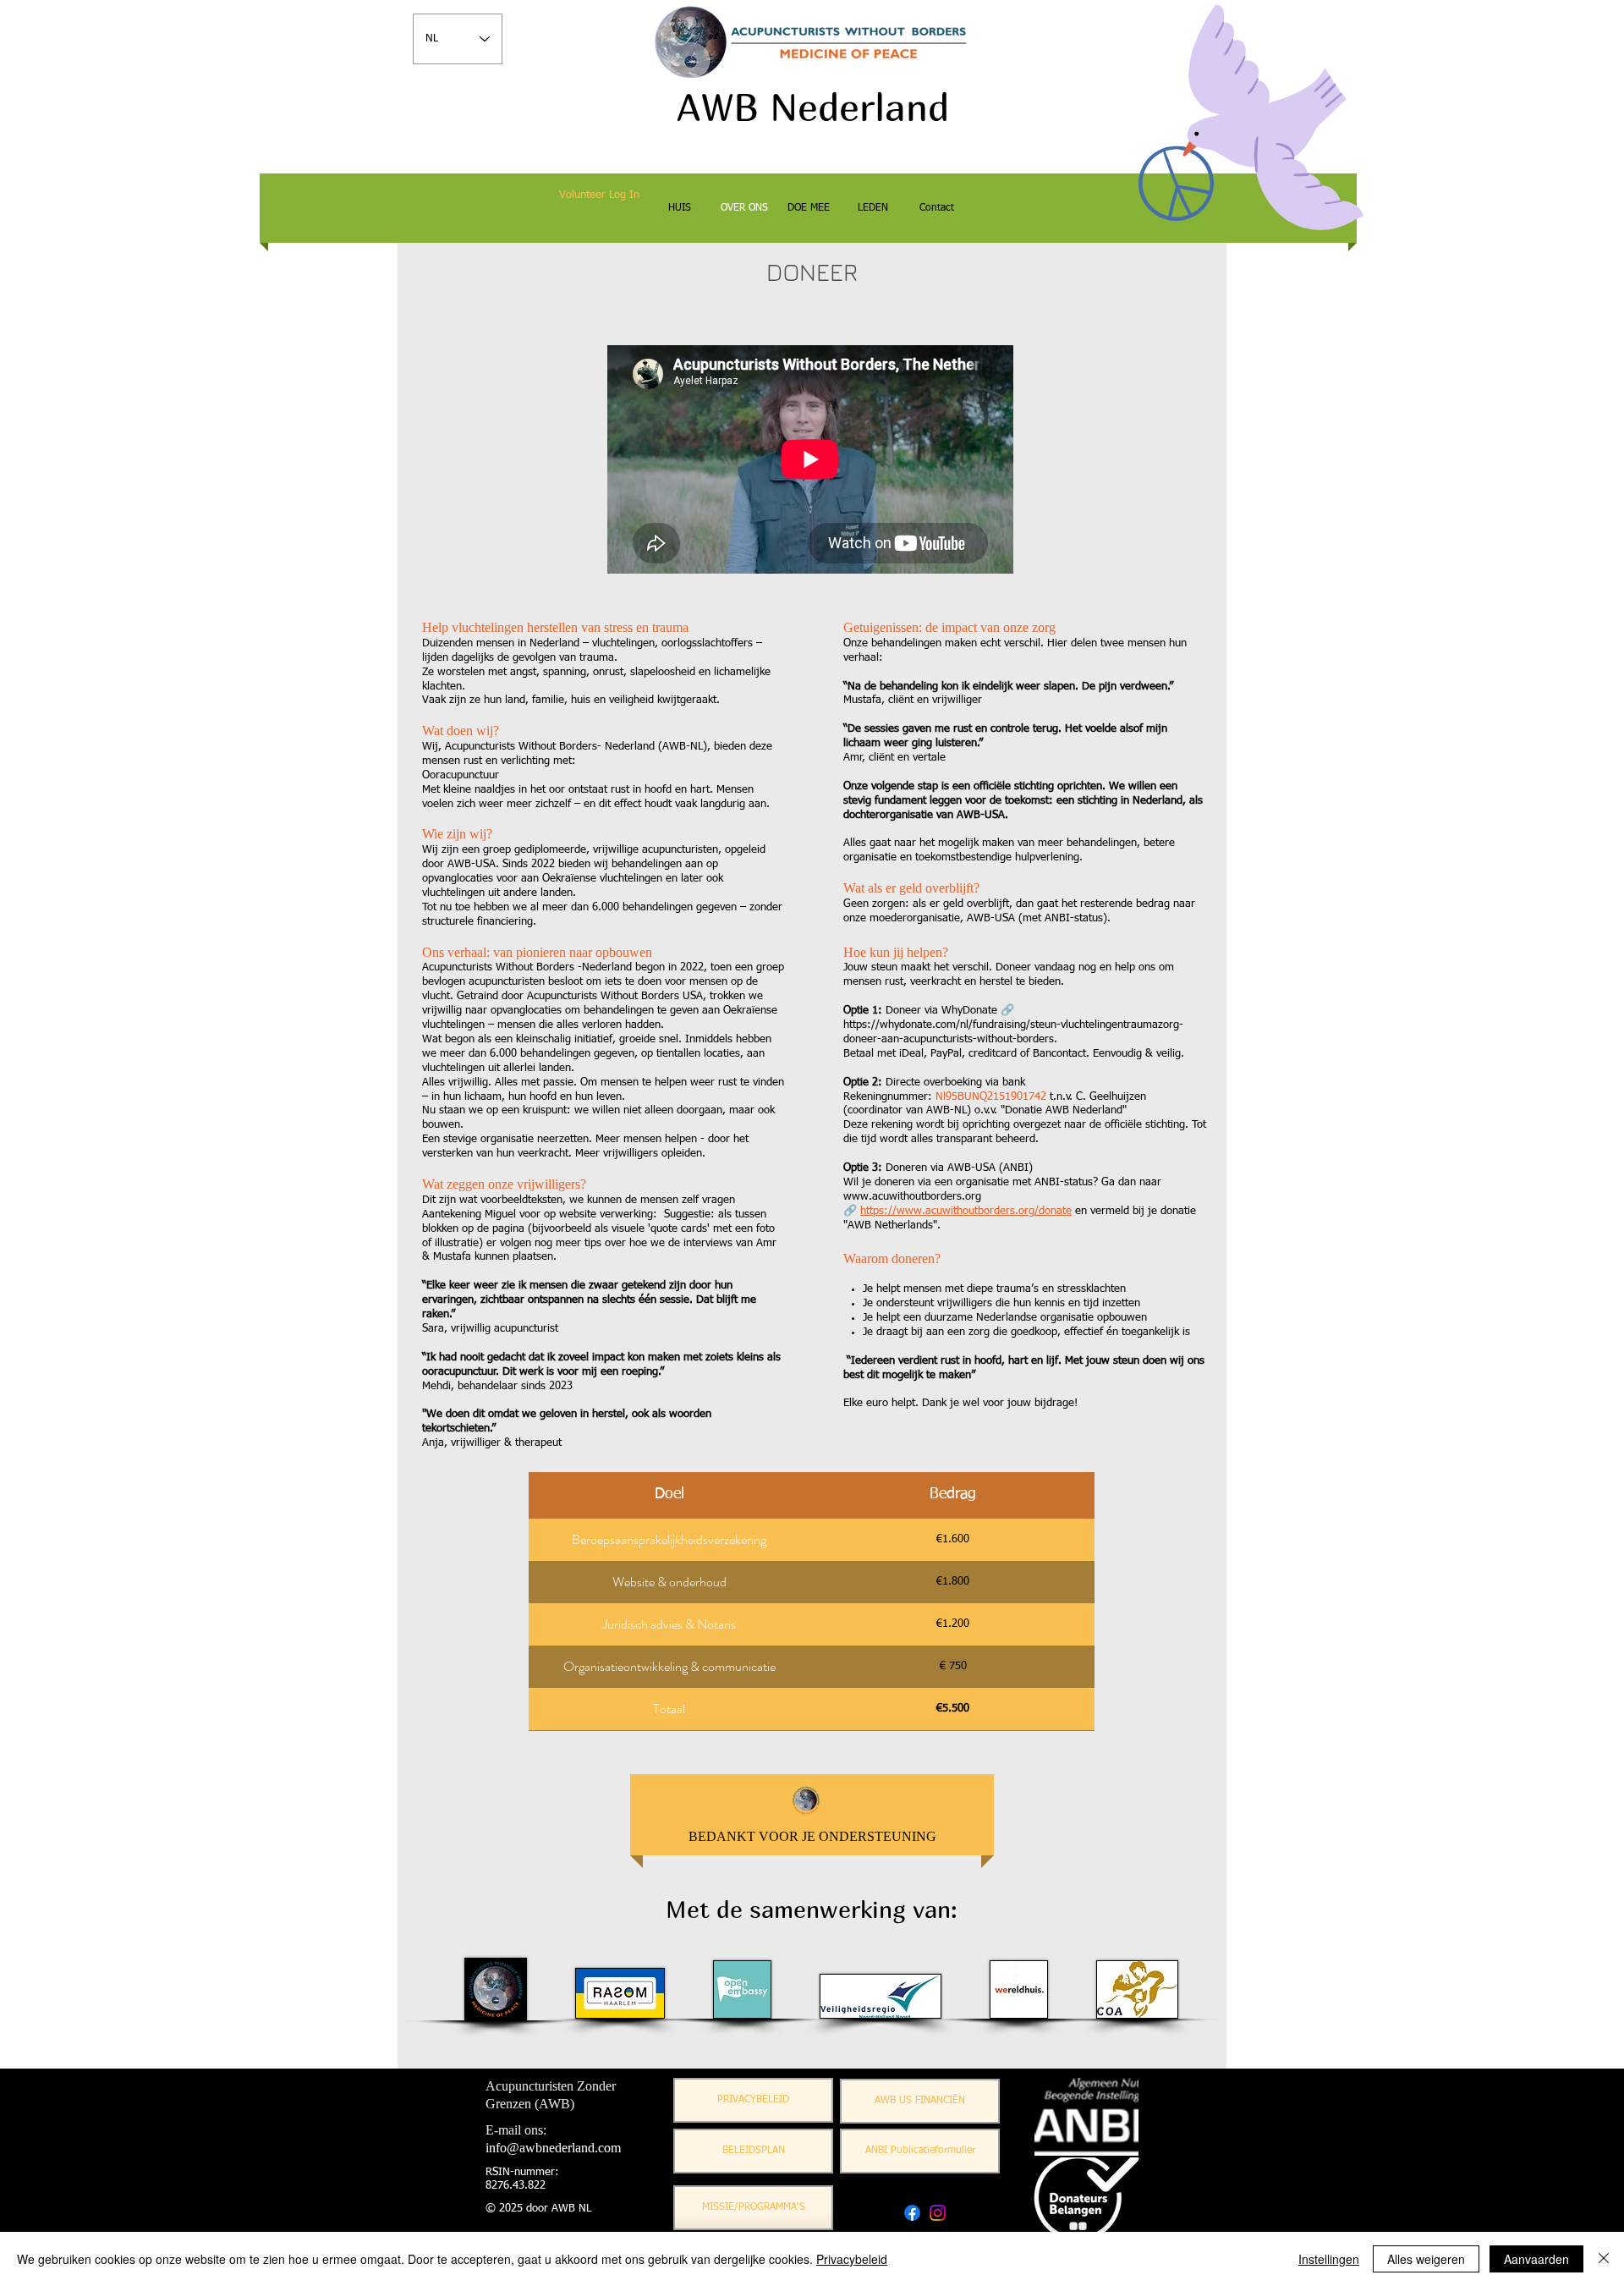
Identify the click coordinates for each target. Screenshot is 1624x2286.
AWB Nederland (812, 107)
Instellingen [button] (1329, 2259)
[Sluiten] (1604, 2259)
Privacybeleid (852, 2259)
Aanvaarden (1536, 2259)
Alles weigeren (1426, 2259)
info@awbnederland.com (553, 2148)
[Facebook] (912, 2213)
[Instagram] (938, 2213)
